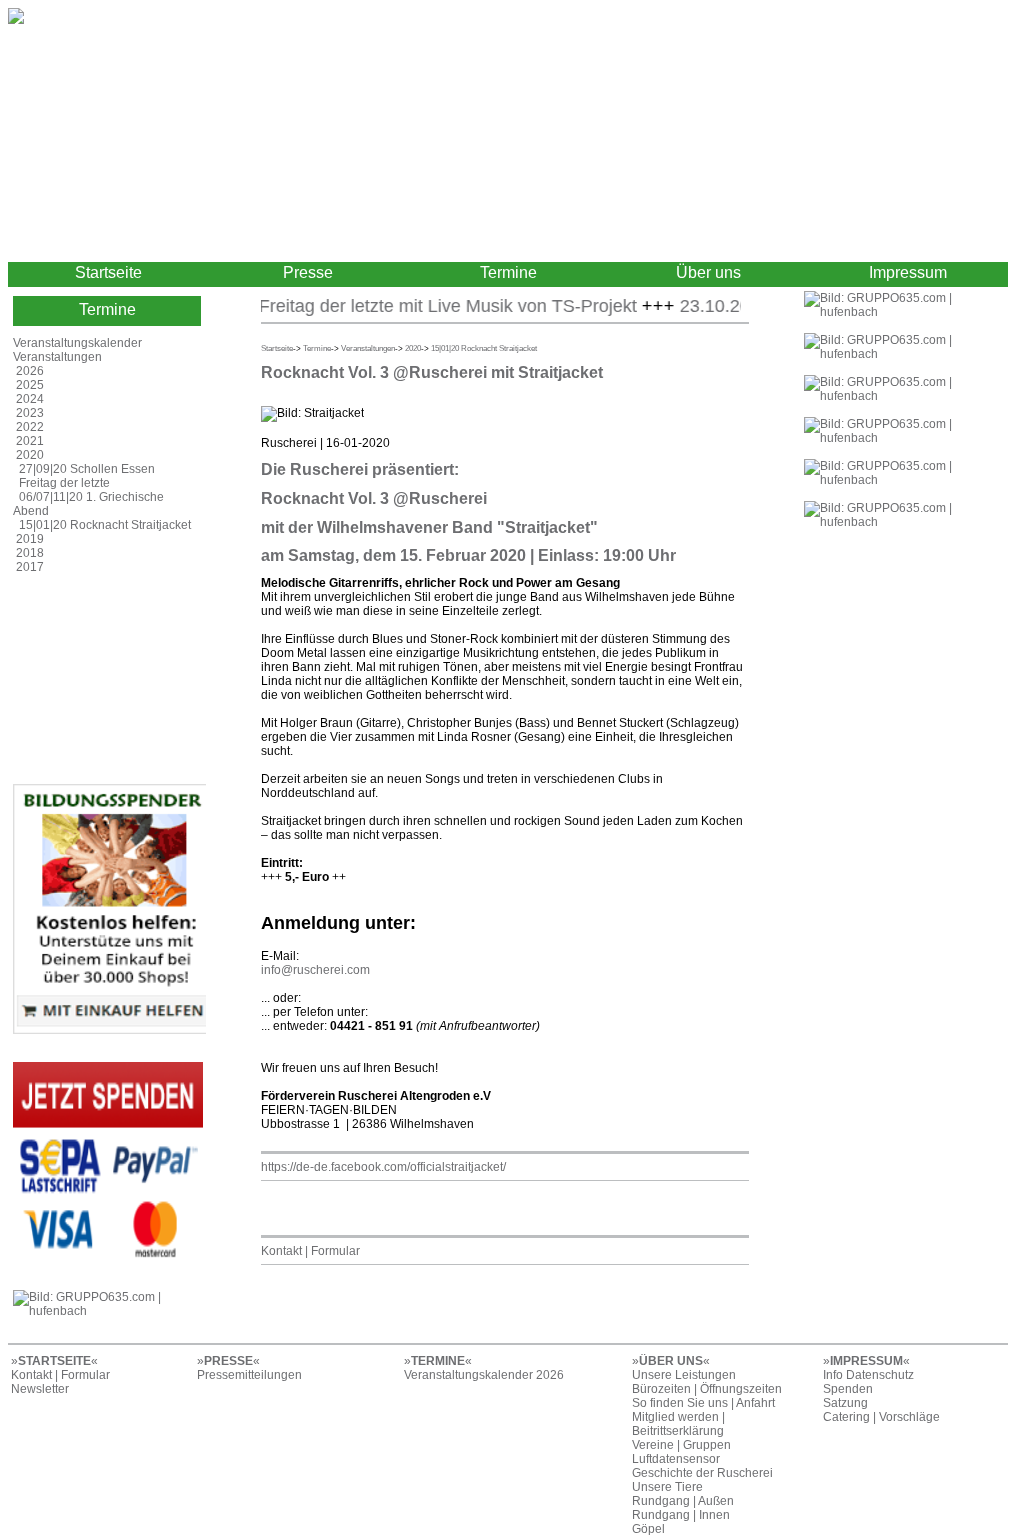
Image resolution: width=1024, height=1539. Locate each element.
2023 (30, 413)
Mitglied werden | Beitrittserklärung (678, 1424)
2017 (30, 567)
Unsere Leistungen (684, 1375)
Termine (508, 272)
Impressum (908, 272)
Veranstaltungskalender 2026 (484, 1375)
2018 (30, 553)
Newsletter (40, 1389)
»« (54, 1361)
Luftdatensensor (676, 1459)
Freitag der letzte (64, 483)
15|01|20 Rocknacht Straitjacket (105, 525)
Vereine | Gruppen (681, 1445)
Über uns (708, 272)
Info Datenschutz (868, 1375)
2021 (30, 441)
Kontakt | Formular (310, 1251)
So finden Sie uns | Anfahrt (703, 1403)
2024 (30, 399)
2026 (30, 371)
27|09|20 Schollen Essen (87, 469)
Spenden (848, 1389)
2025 (30, 385)
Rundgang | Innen (681, 1515)
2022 (30, 427)
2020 (30, 455)
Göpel (648, 1529)
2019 (30, 539)
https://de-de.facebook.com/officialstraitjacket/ (383, 1167)
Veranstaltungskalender (77, 343)
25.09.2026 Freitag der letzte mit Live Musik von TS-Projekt (381, 306)
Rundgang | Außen (683, 1501)
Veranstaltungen (57, 357)
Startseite (108, 272)
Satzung (845, 1403)
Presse (308, 272)
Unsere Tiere (667, 1487)
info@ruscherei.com (315, 970)
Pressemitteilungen (249, 1375)
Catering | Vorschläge (881, 1417)
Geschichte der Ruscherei (702, 1473)
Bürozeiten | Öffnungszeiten (707, 1389)
